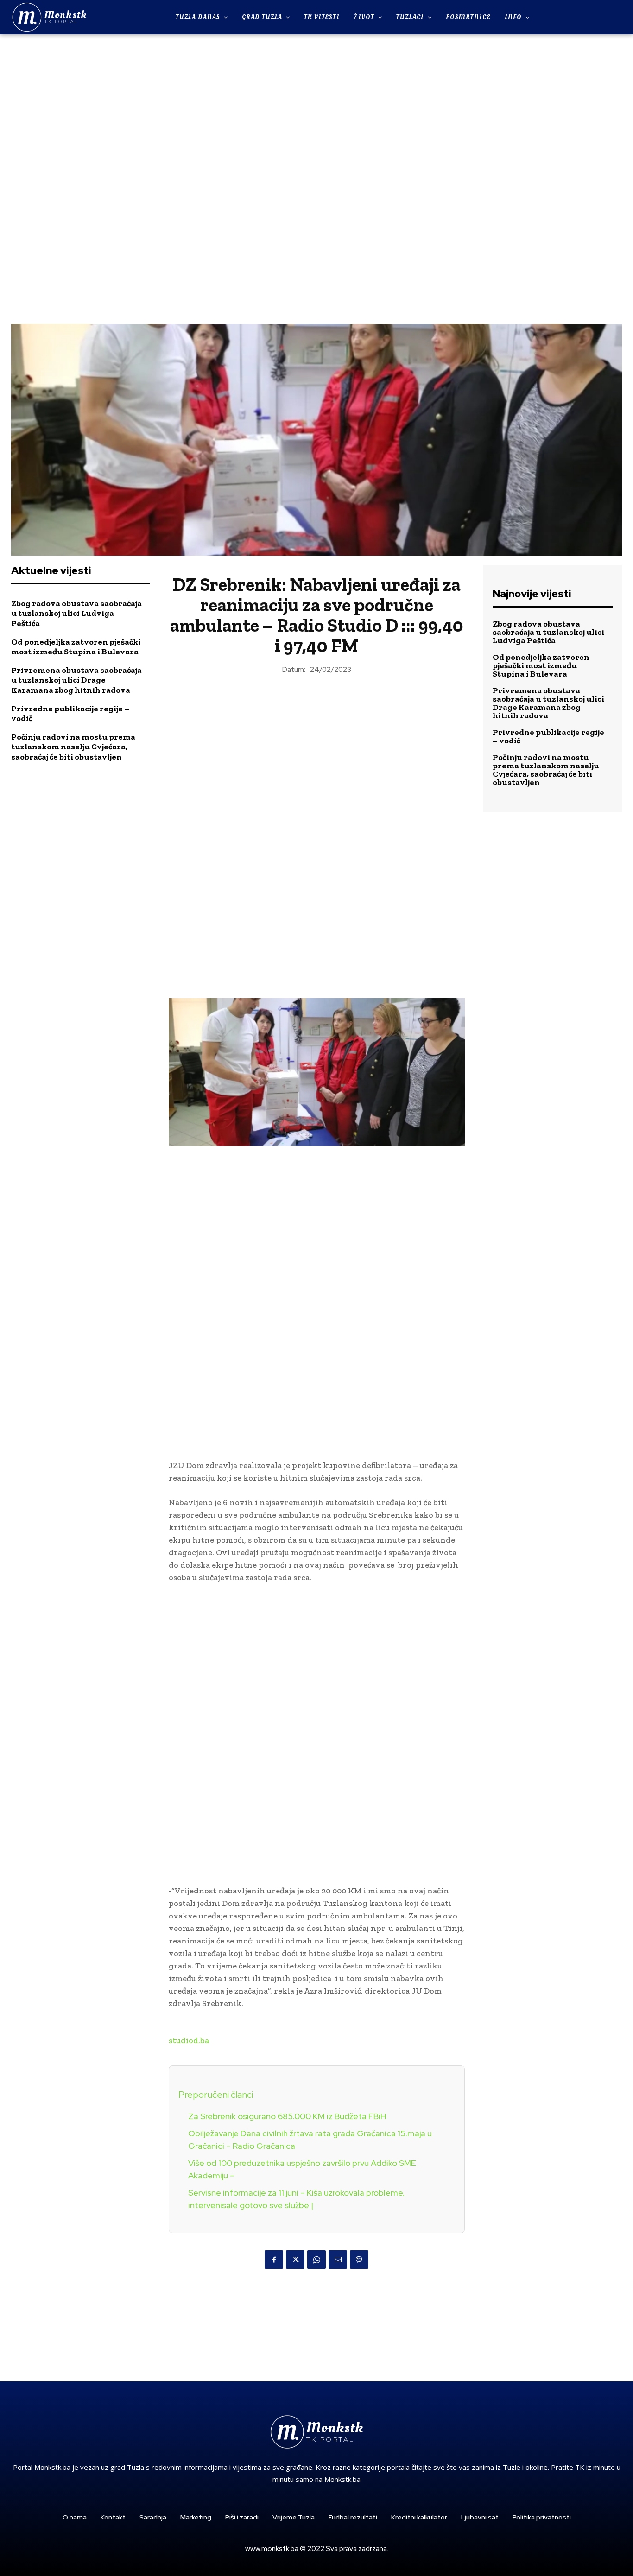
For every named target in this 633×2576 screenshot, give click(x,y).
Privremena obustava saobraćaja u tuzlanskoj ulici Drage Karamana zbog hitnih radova (76, 680)
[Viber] (359, 2260)
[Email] (338, 2260)
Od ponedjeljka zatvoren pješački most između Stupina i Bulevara (76, 647)
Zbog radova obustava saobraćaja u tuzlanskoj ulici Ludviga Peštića (76, 613)
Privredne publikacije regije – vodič (70, 714)
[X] (295, 2260)
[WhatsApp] (316, 2260)
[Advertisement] (316, 178)
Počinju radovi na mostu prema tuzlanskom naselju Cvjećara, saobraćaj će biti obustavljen (73, 747)
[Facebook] (274, 2260)
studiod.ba (189, 2040)
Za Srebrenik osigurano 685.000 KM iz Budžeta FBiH (287, 2116)
